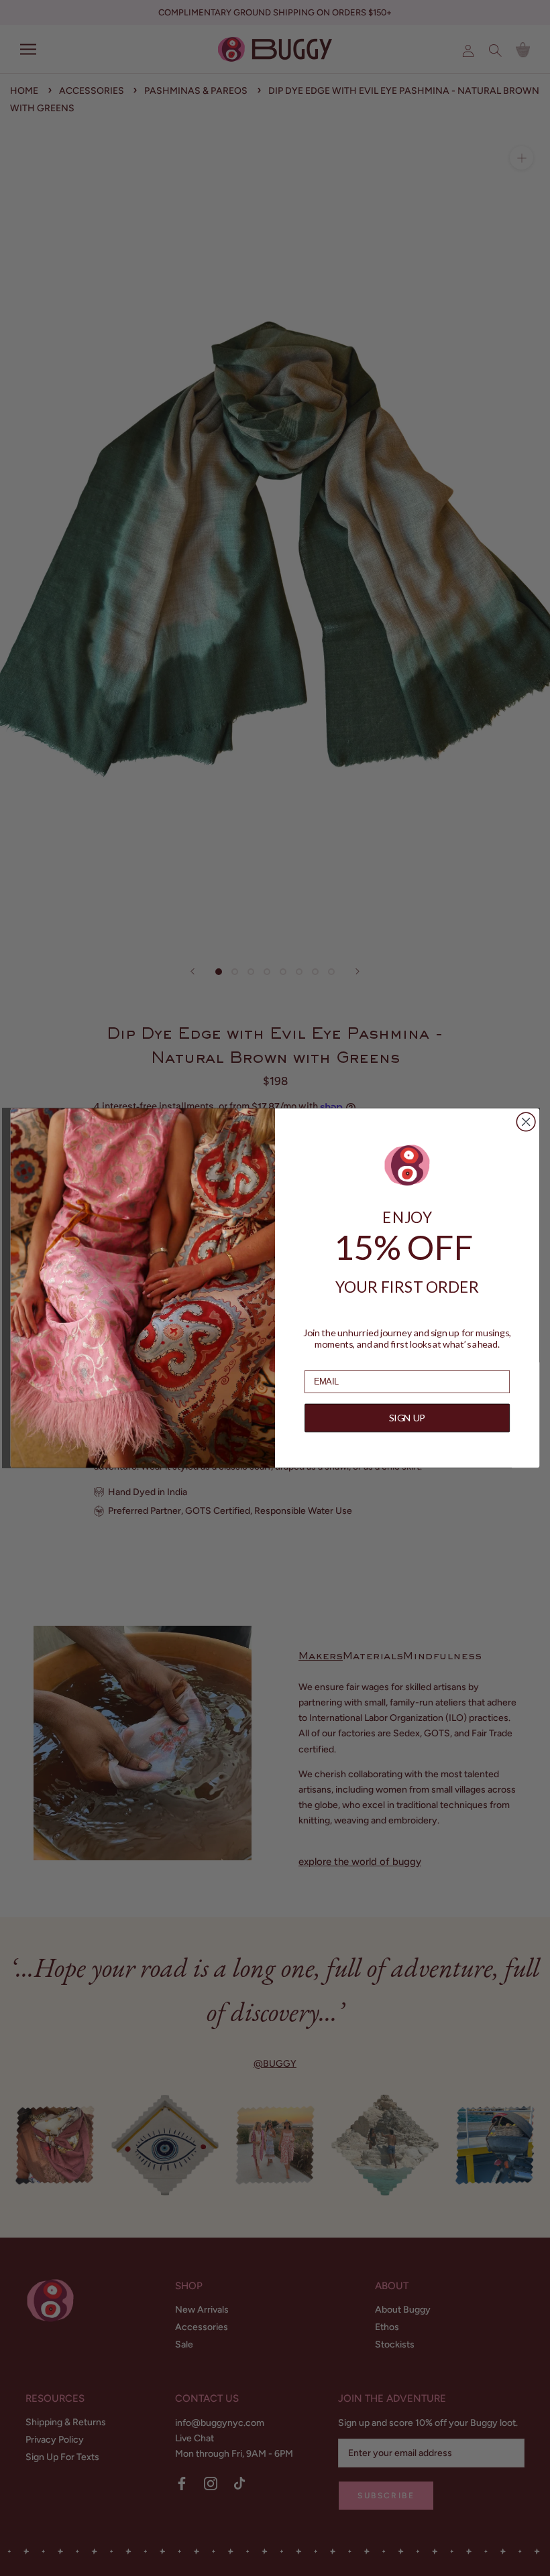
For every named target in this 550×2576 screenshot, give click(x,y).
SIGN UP (407, 1418)
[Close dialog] (526, 1122)
